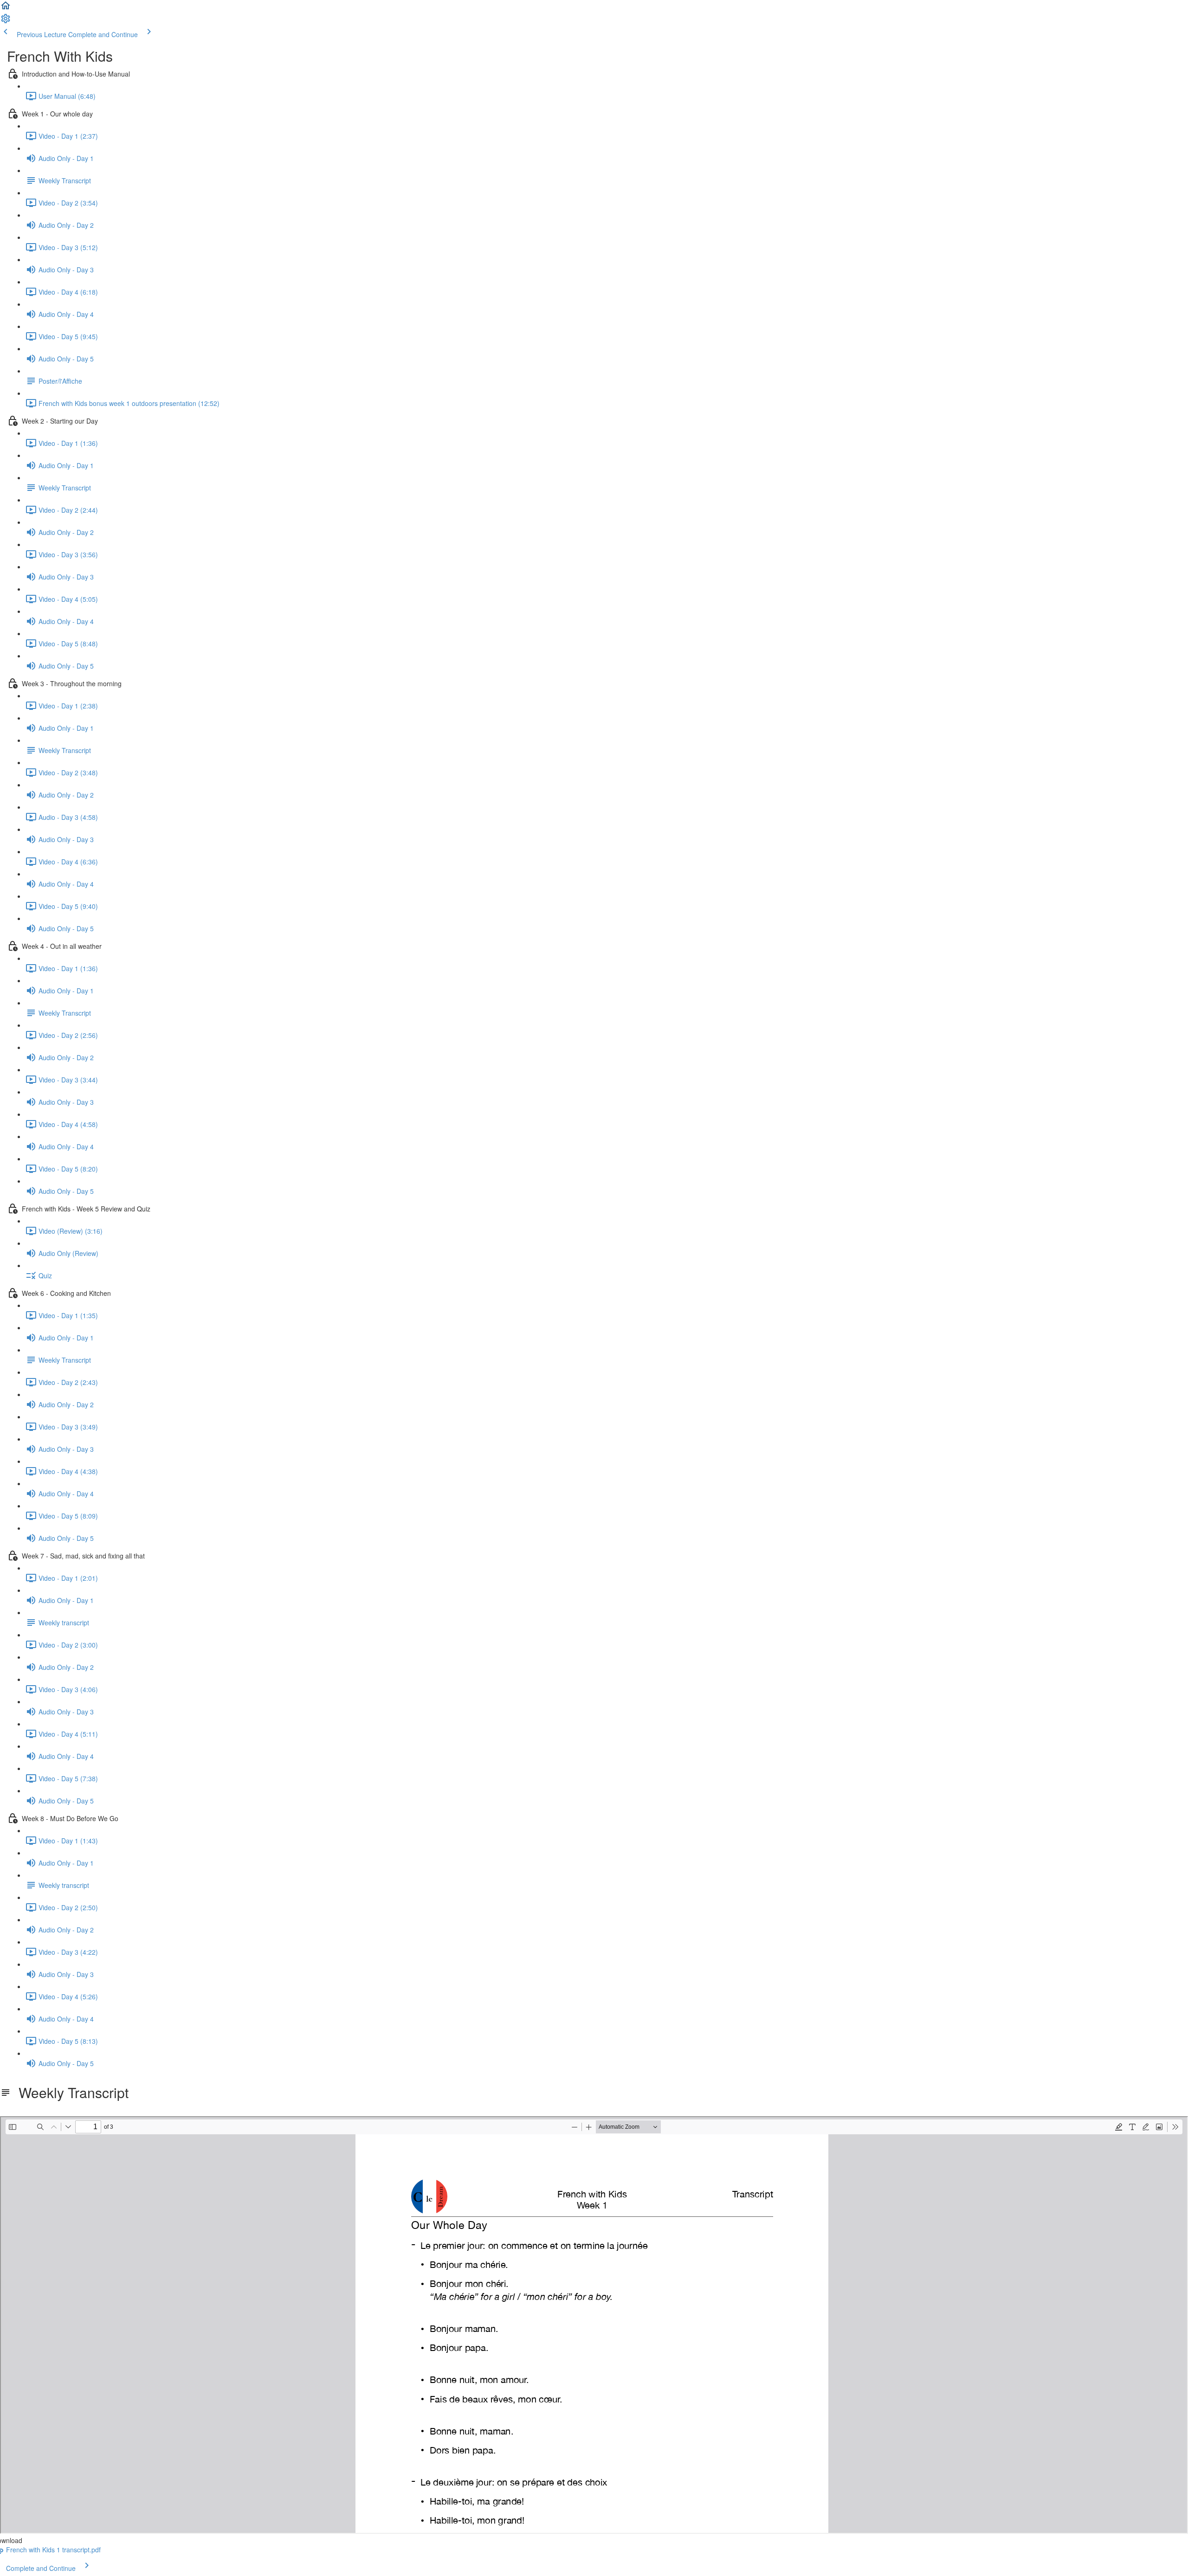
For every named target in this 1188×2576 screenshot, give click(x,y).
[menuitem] (6, 21)
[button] (6, 8)
